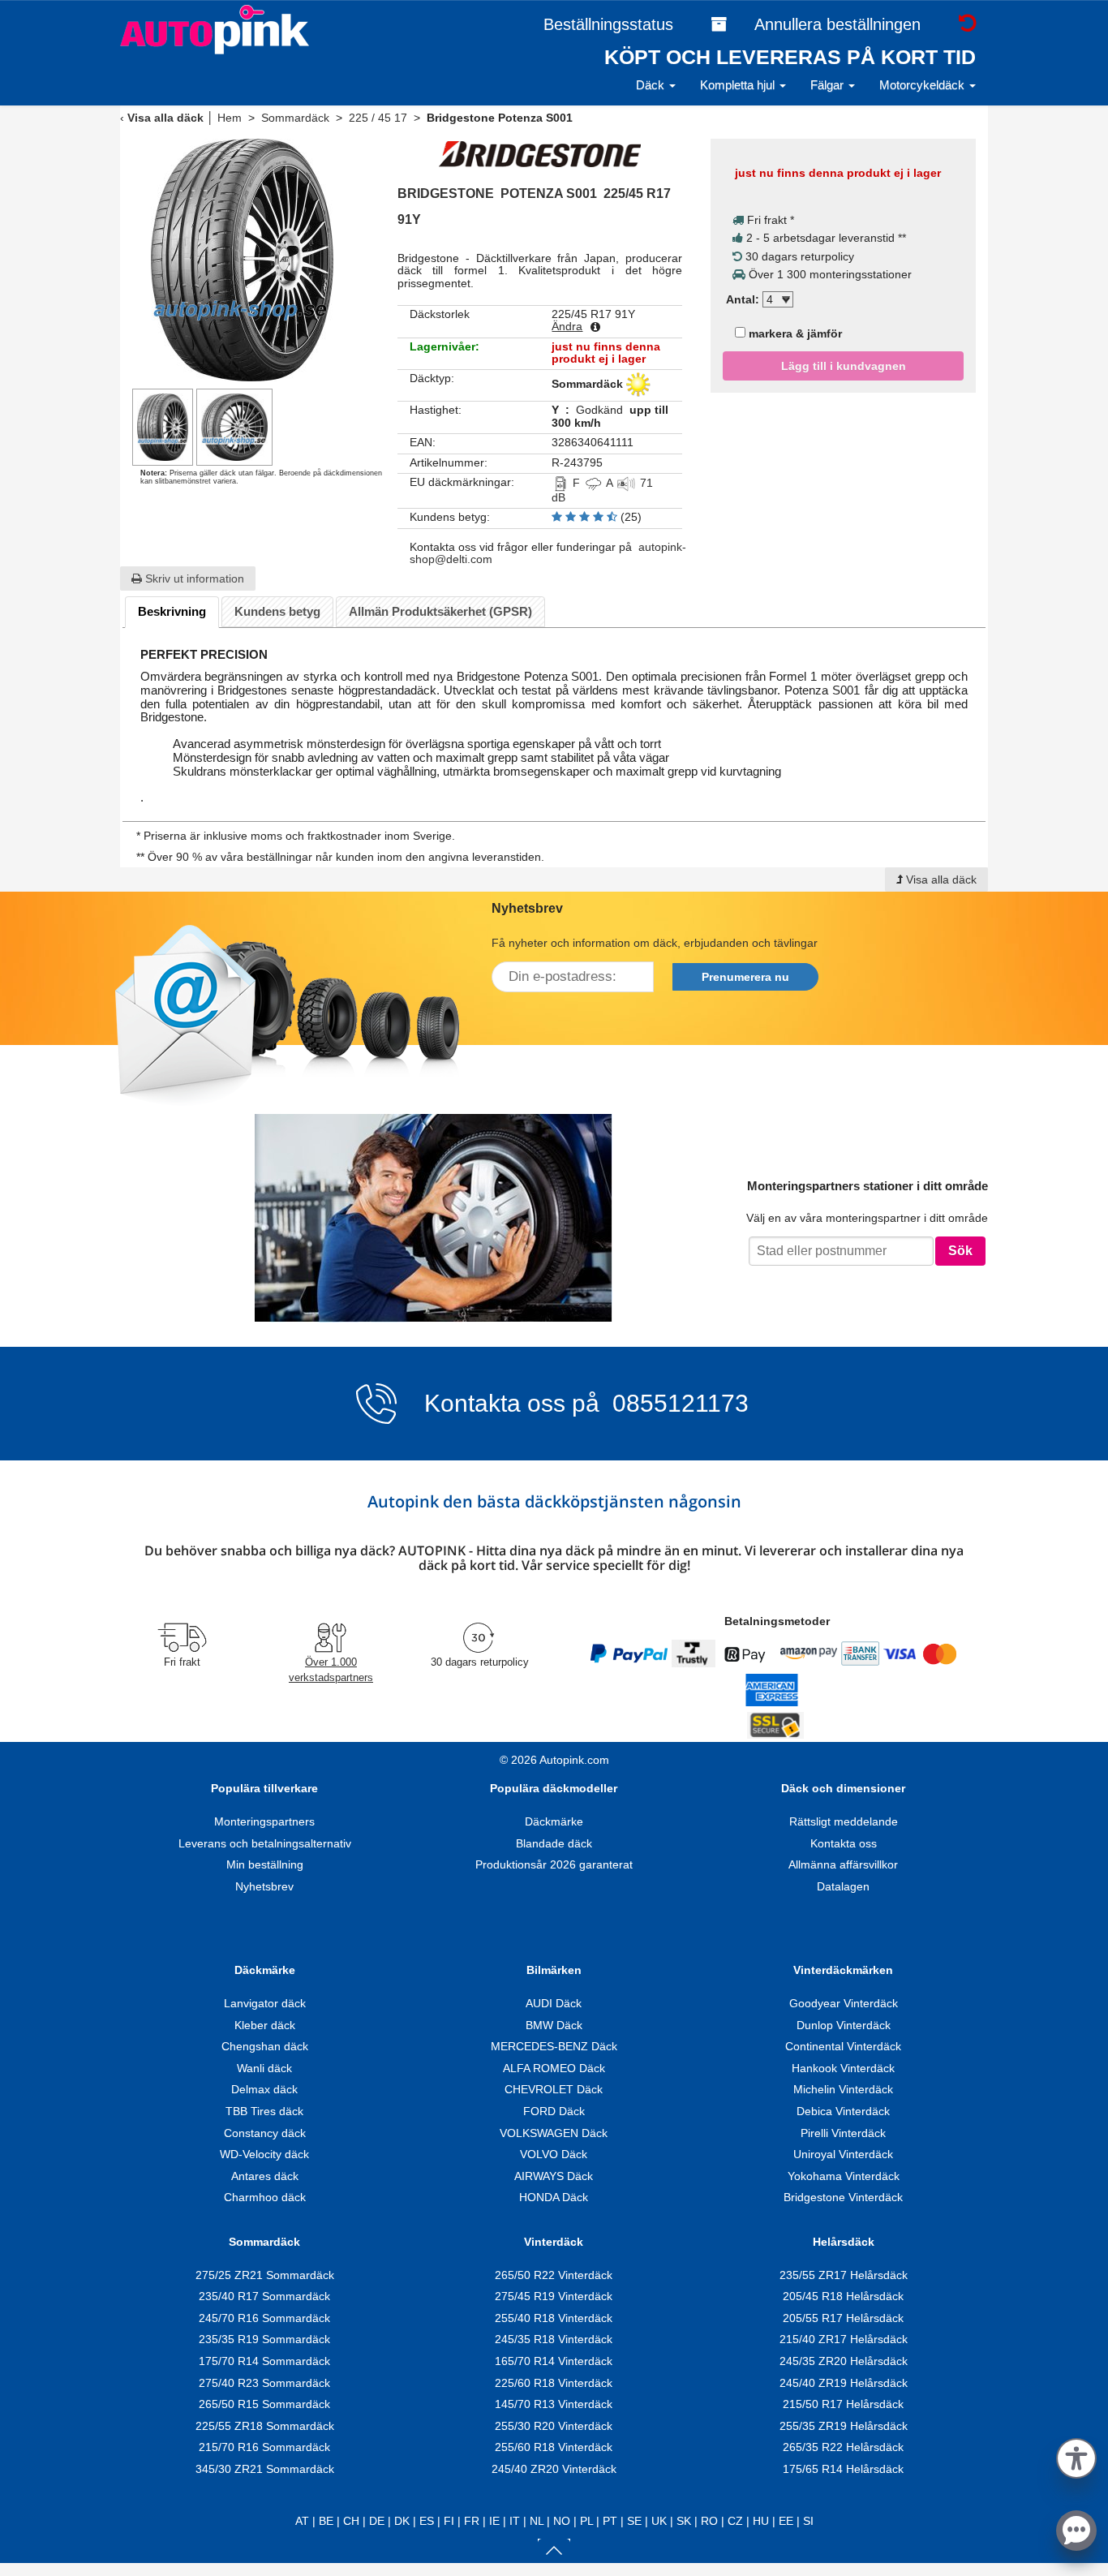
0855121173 (677, 1403)
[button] (1076, 2456)
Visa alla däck (165, 118)
